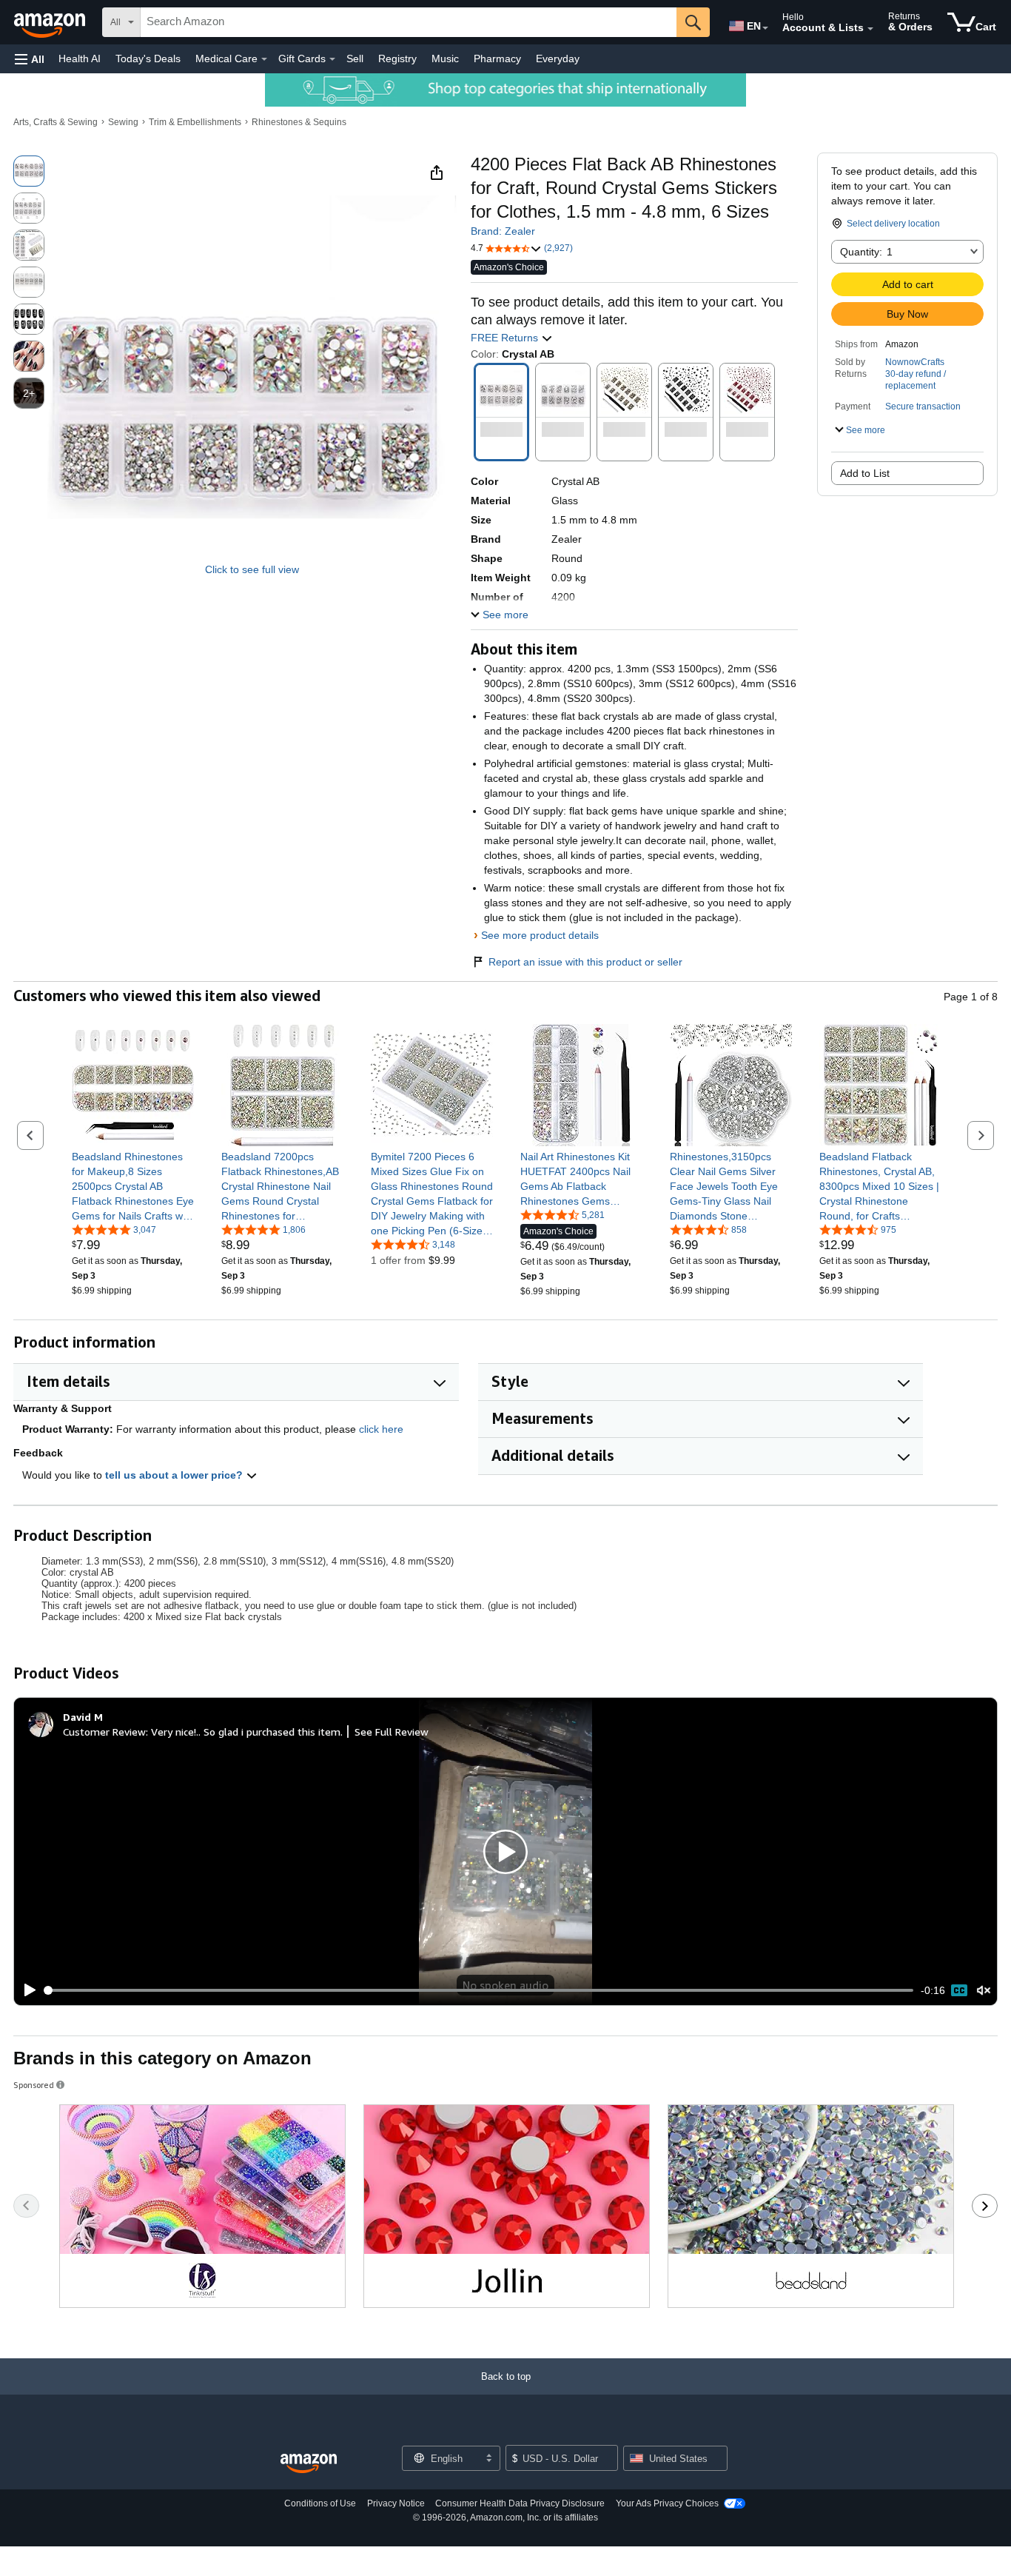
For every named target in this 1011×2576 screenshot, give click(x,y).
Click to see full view (252, 569)
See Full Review (392, 1732)
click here (381, 1429)
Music (445, 58)
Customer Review (104, 1732)
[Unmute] (984, 1990)
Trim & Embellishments (195, 122)
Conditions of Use (320, 2503)
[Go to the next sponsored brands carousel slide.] (985, 2206)
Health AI (80, 58)
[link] (133, 1186)
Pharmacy (497, 58)
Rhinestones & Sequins (299, 122)
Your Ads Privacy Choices (667, 2503)
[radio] (29, 171)
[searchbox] (409, 22)
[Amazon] (51, 22)
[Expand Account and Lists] (870, 29)
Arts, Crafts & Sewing (56, 122)
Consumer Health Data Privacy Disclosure (520, 2503)
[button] (30, 59)
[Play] (26, 1990)
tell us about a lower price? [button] (175, 1475)
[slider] (479, 1990)
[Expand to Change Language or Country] (765, 28)
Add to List (865, 473)
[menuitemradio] (959, 1990)
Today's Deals (148, 58)
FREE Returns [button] (506, 338)
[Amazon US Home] (309, 2464)
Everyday (558, 58)
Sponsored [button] (34, 2085)
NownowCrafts (915, 362)
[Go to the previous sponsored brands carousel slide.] (26, 2206)
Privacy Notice (396, 2503)
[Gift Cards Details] (332, 59)
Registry (397, 58)
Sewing (123, 122)
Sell (355, 58)
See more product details (540, 935)
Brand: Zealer (503, 231)
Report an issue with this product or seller (585, 962)
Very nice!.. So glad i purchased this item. (247, 1732)
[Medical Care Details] (264, 59)
